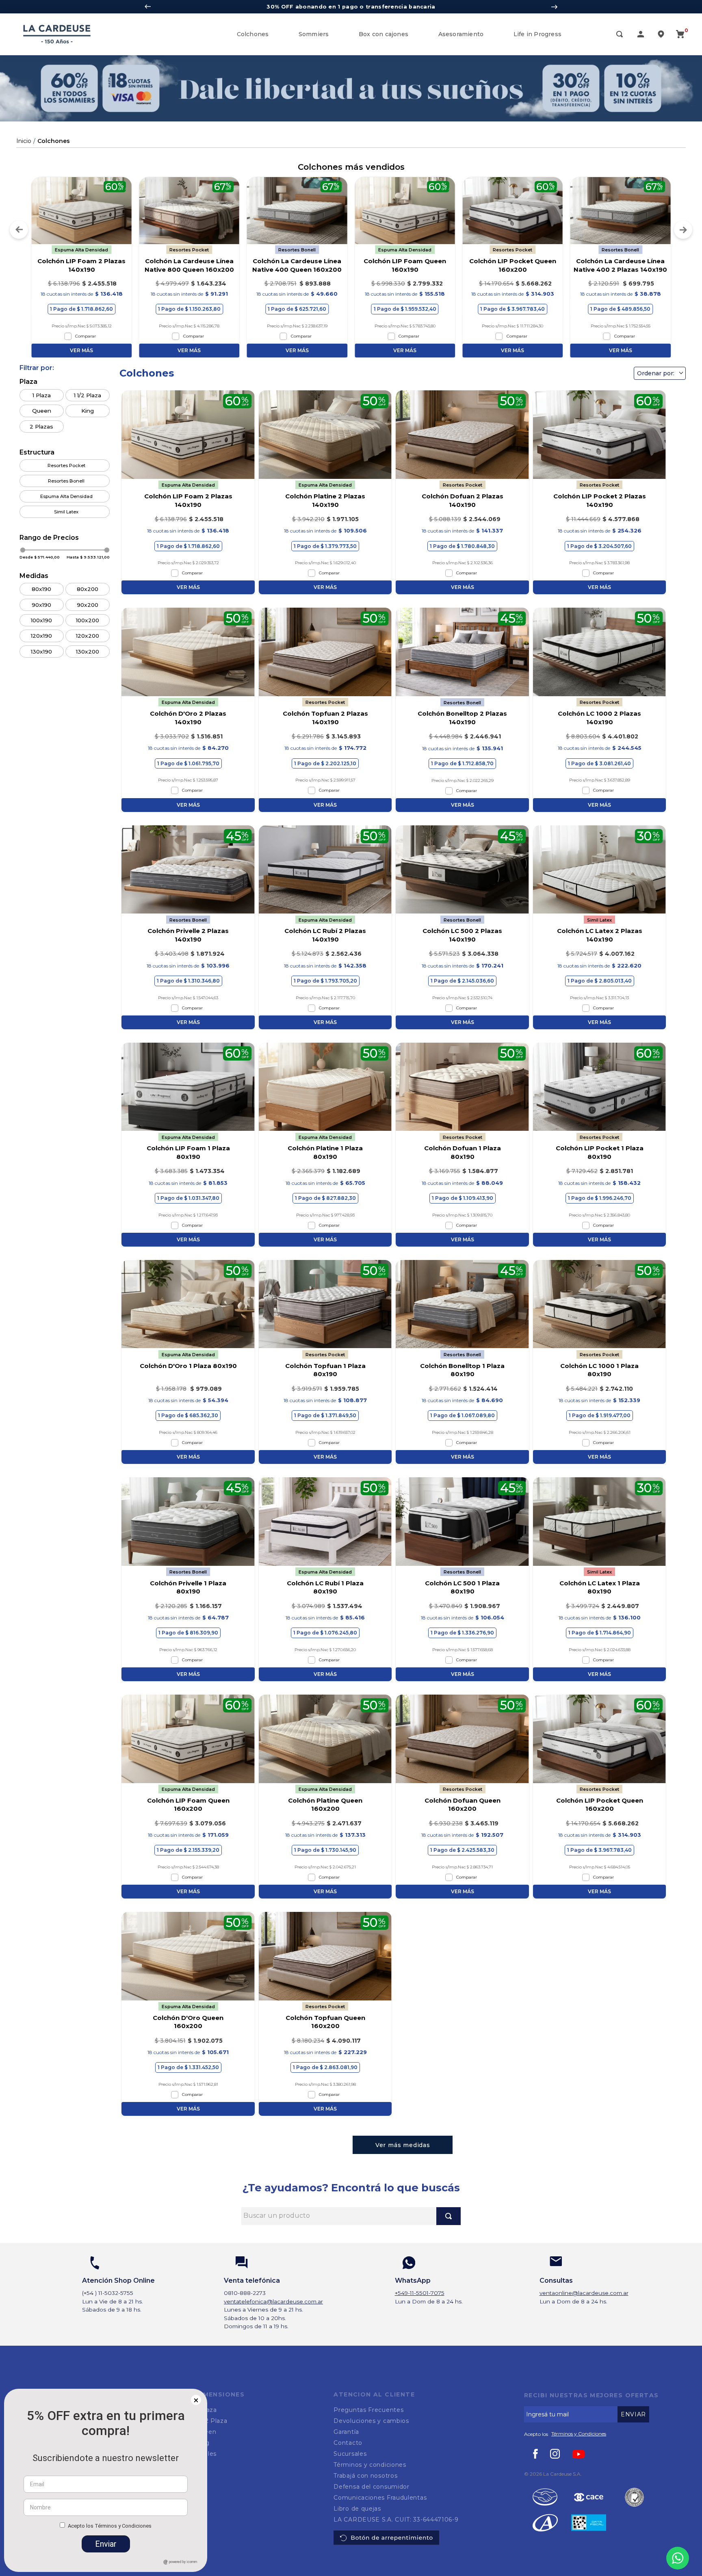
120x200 (88, 636)
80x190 (41, 589)
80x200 (88, 589)
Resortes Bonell (66, 481)
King (88, 411)
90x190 (41, 604)
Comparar (86, 336)
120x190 (41, 636)
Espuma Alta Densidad (66, 496)
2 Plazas (41, 426)
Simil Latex (66, 512)
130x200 (88, 652)
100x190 (41, 620)
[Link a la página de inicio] (24, 141)
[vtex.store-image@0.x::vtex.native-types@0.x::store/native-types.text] (589, 2498)
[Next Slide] (554, 7)
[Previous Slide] (148, 7)
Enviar (106, 2544)
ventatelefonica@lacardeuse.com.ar (273, 2301)
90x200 (88, 604)
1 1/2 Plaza (88, 395)
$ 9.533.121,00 (95, 557)
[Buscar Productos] (448, 2216)
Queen (42, 411)
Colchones (54, 141)
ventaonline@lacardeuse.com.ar (584, 2293)
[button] (620, 35)
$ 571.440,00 (47, 557)
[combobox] (351, 2216)
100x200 (88, 620)
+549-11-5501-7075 (420, 2293)
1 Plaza (42, 395)
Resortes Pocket (66, 465)
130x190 (41, 652)
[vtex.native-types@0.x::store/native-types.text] (545, 2498)
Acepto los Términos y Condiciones (110, 2526)
